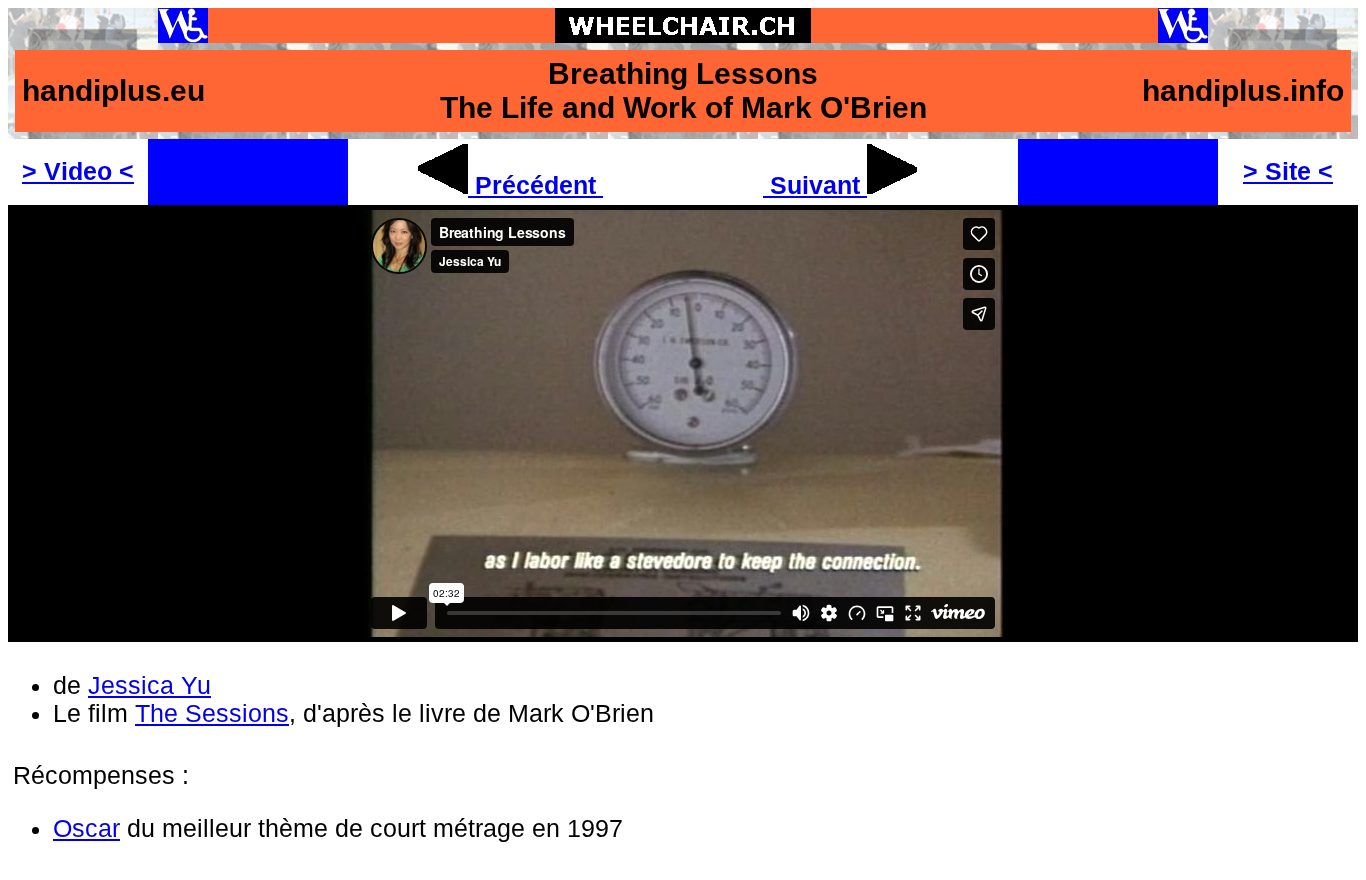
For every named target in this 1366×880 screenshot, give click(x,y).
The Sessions (212, 713)
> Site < (1288, 171)
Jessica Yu (149, 685)
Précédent (535, 185)
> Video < (78, 171)
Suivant (815, 185)
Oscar (86, 828)
